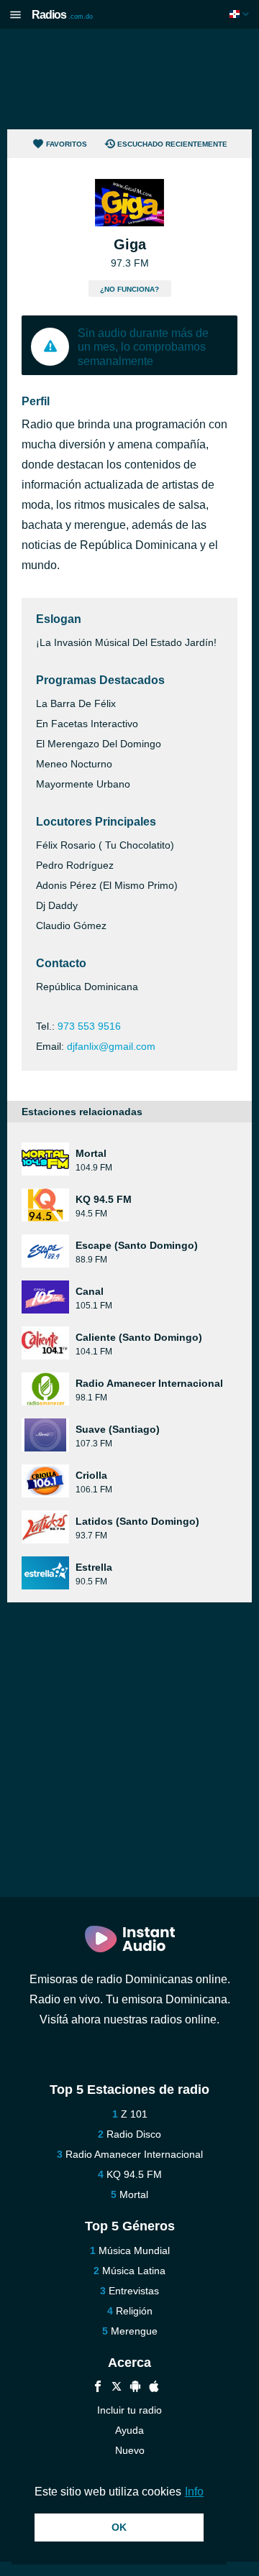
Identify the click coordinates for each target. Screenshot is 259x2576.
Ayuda (129, 2430)
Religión (134, 2311)
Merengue (134, 2331)
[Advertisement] (129, 79)
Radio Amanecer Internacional (134, 2154)
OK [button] (119, 2527)
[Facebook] (98, 2388)
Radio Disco (134, 2134)
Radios (62, 15)
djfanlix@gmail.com (111, 1046)
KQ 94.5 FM (134, 2174)
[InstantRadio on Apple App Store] (154, 2388)
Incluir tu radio (129, 2410)
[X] (117, 2388)
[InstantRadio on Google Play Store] (135, 2388)
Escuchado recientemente (172, 144)
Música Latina (134, 2271)
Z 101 (134, 2114)
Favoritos (67, 144)
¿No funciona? (129, 289)
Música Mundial (134, 2250)
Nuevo (130, 2450)
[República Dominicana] (241, 14)
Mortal (134, 2194)
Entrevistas (134, 2291)
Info (194, 2492)
